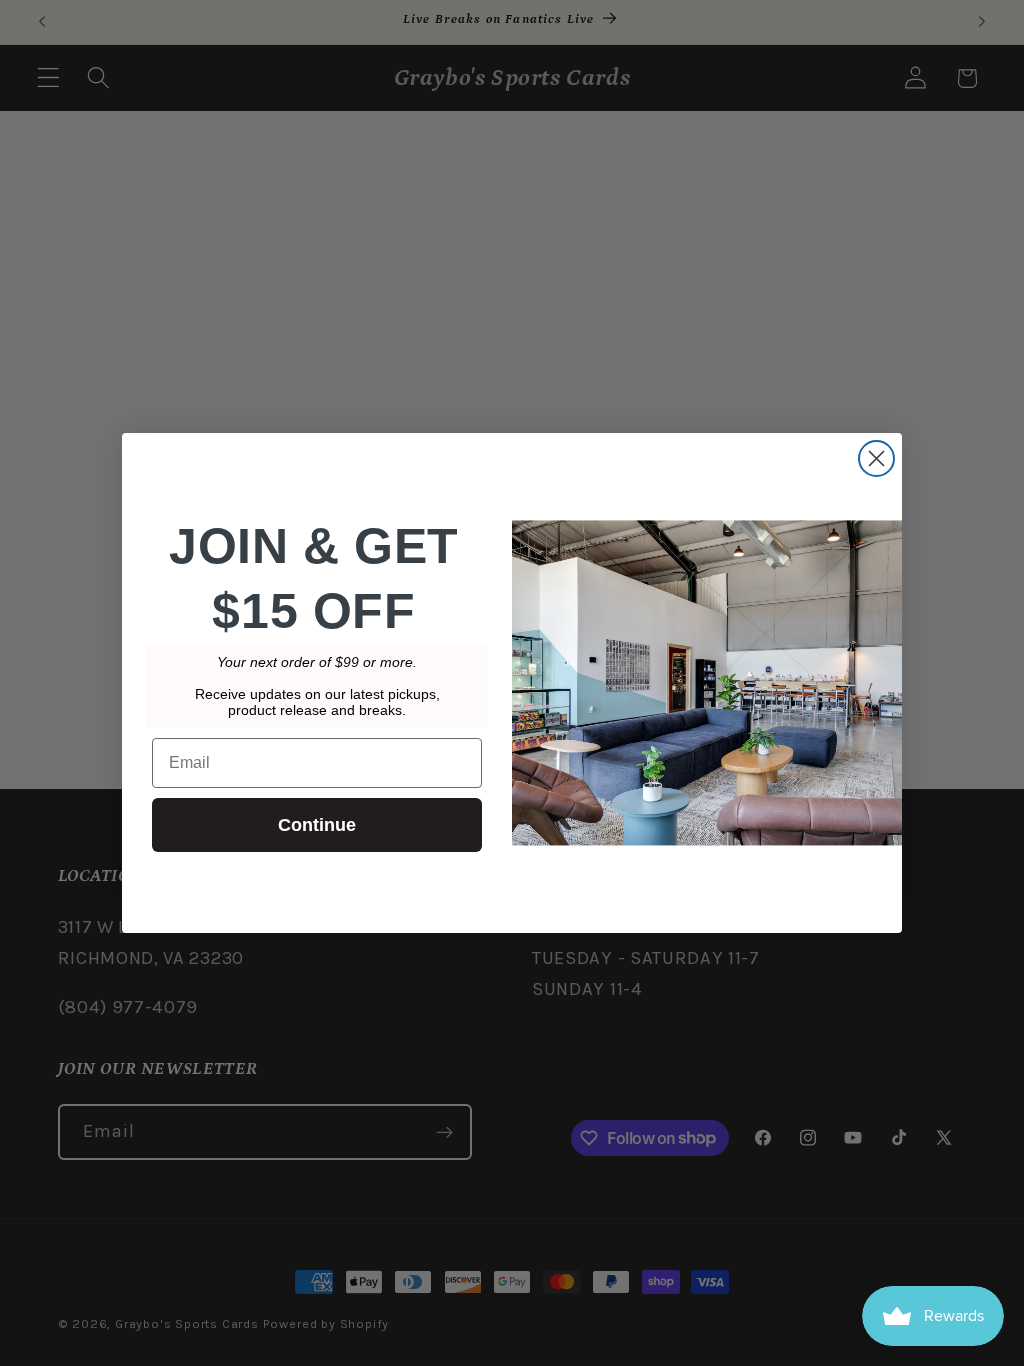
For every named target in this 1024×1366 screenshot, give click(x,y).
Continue (317, 825)
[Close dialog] (876, 458)
